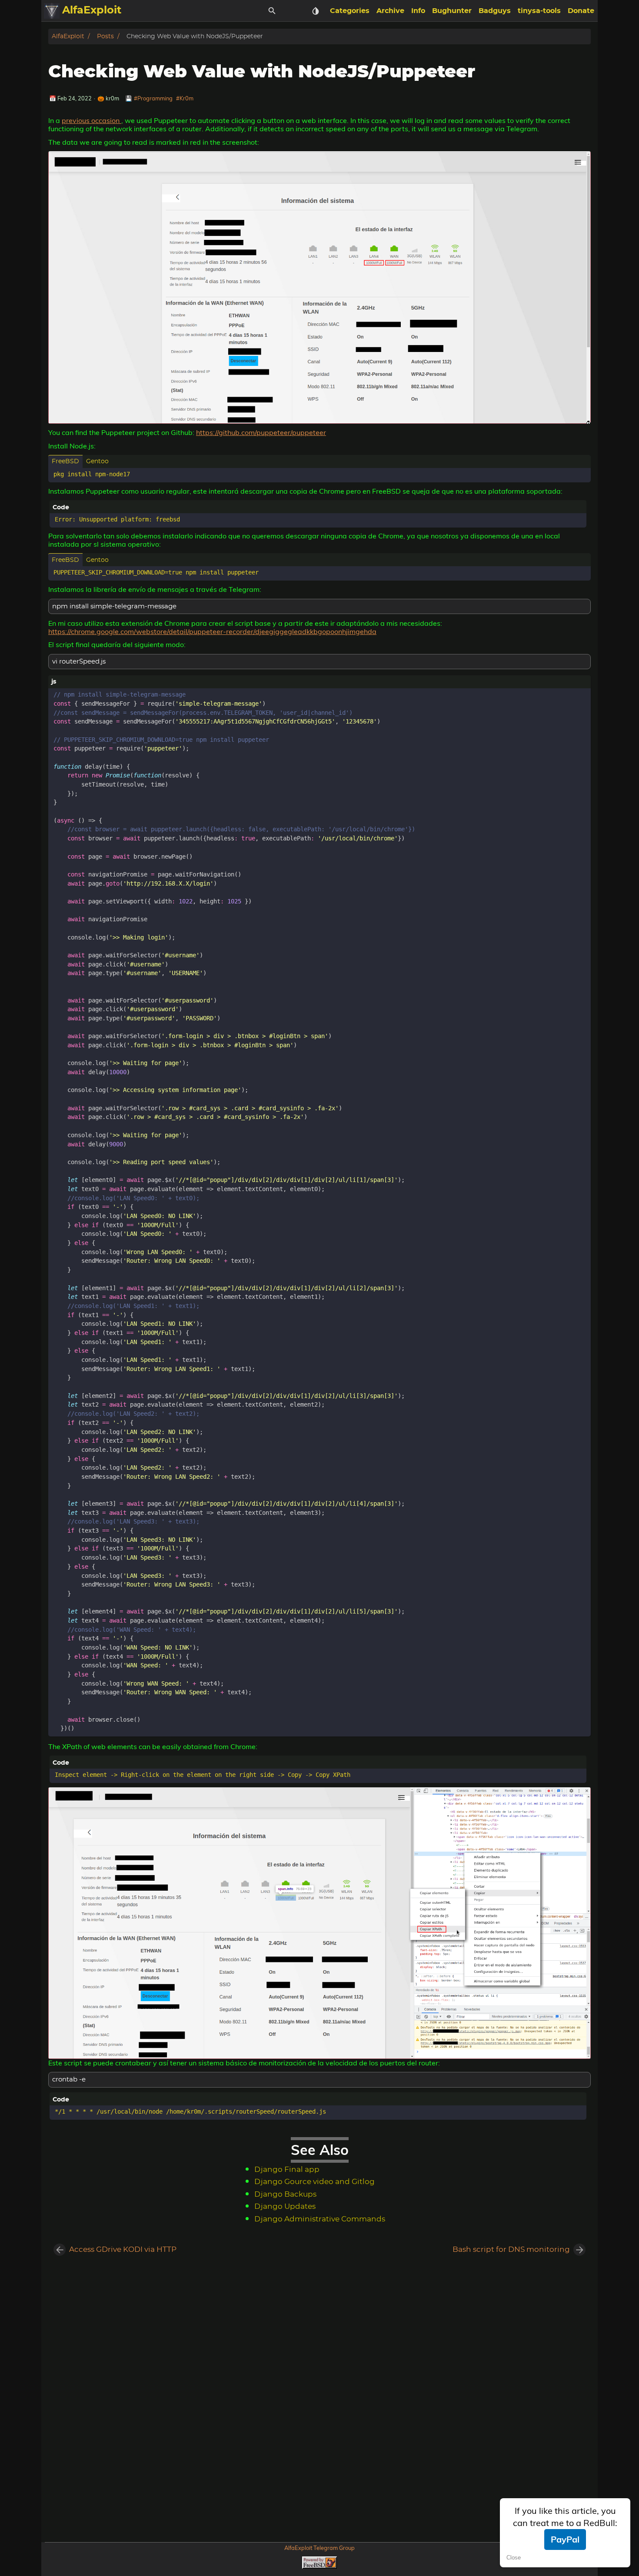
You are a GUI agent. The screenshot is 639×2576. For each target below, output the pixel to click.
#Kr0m (185, 98)
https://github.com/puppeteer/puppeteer (261, 432)
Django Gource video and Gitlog (315, 2182)
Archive (390, 11)
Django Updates (285, 2207)
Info (418, 11)
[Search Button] (272, 11)
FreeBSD (65, 461)
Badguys (495, 11)
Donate (581, 11)
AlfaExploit (68, 36)
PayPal (565, 2539)
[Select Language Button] (294, 11)
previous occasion (92, 120)
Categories (350, 11)
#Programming (153, 98)
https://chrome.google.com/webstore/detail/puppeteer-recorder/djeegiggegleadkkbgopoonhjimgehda (212, 631)
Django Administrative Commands (320, 2219)
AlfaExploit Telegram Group (319, 2548)
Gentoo (97, 461)
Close (514, 2558)
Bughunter (452, 11)
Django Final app (287, 2170)
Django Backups (285, 2194)
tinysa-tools (539, 11)
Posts (105, 36)
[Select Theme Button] (316, 11)
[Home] (52, 11)
